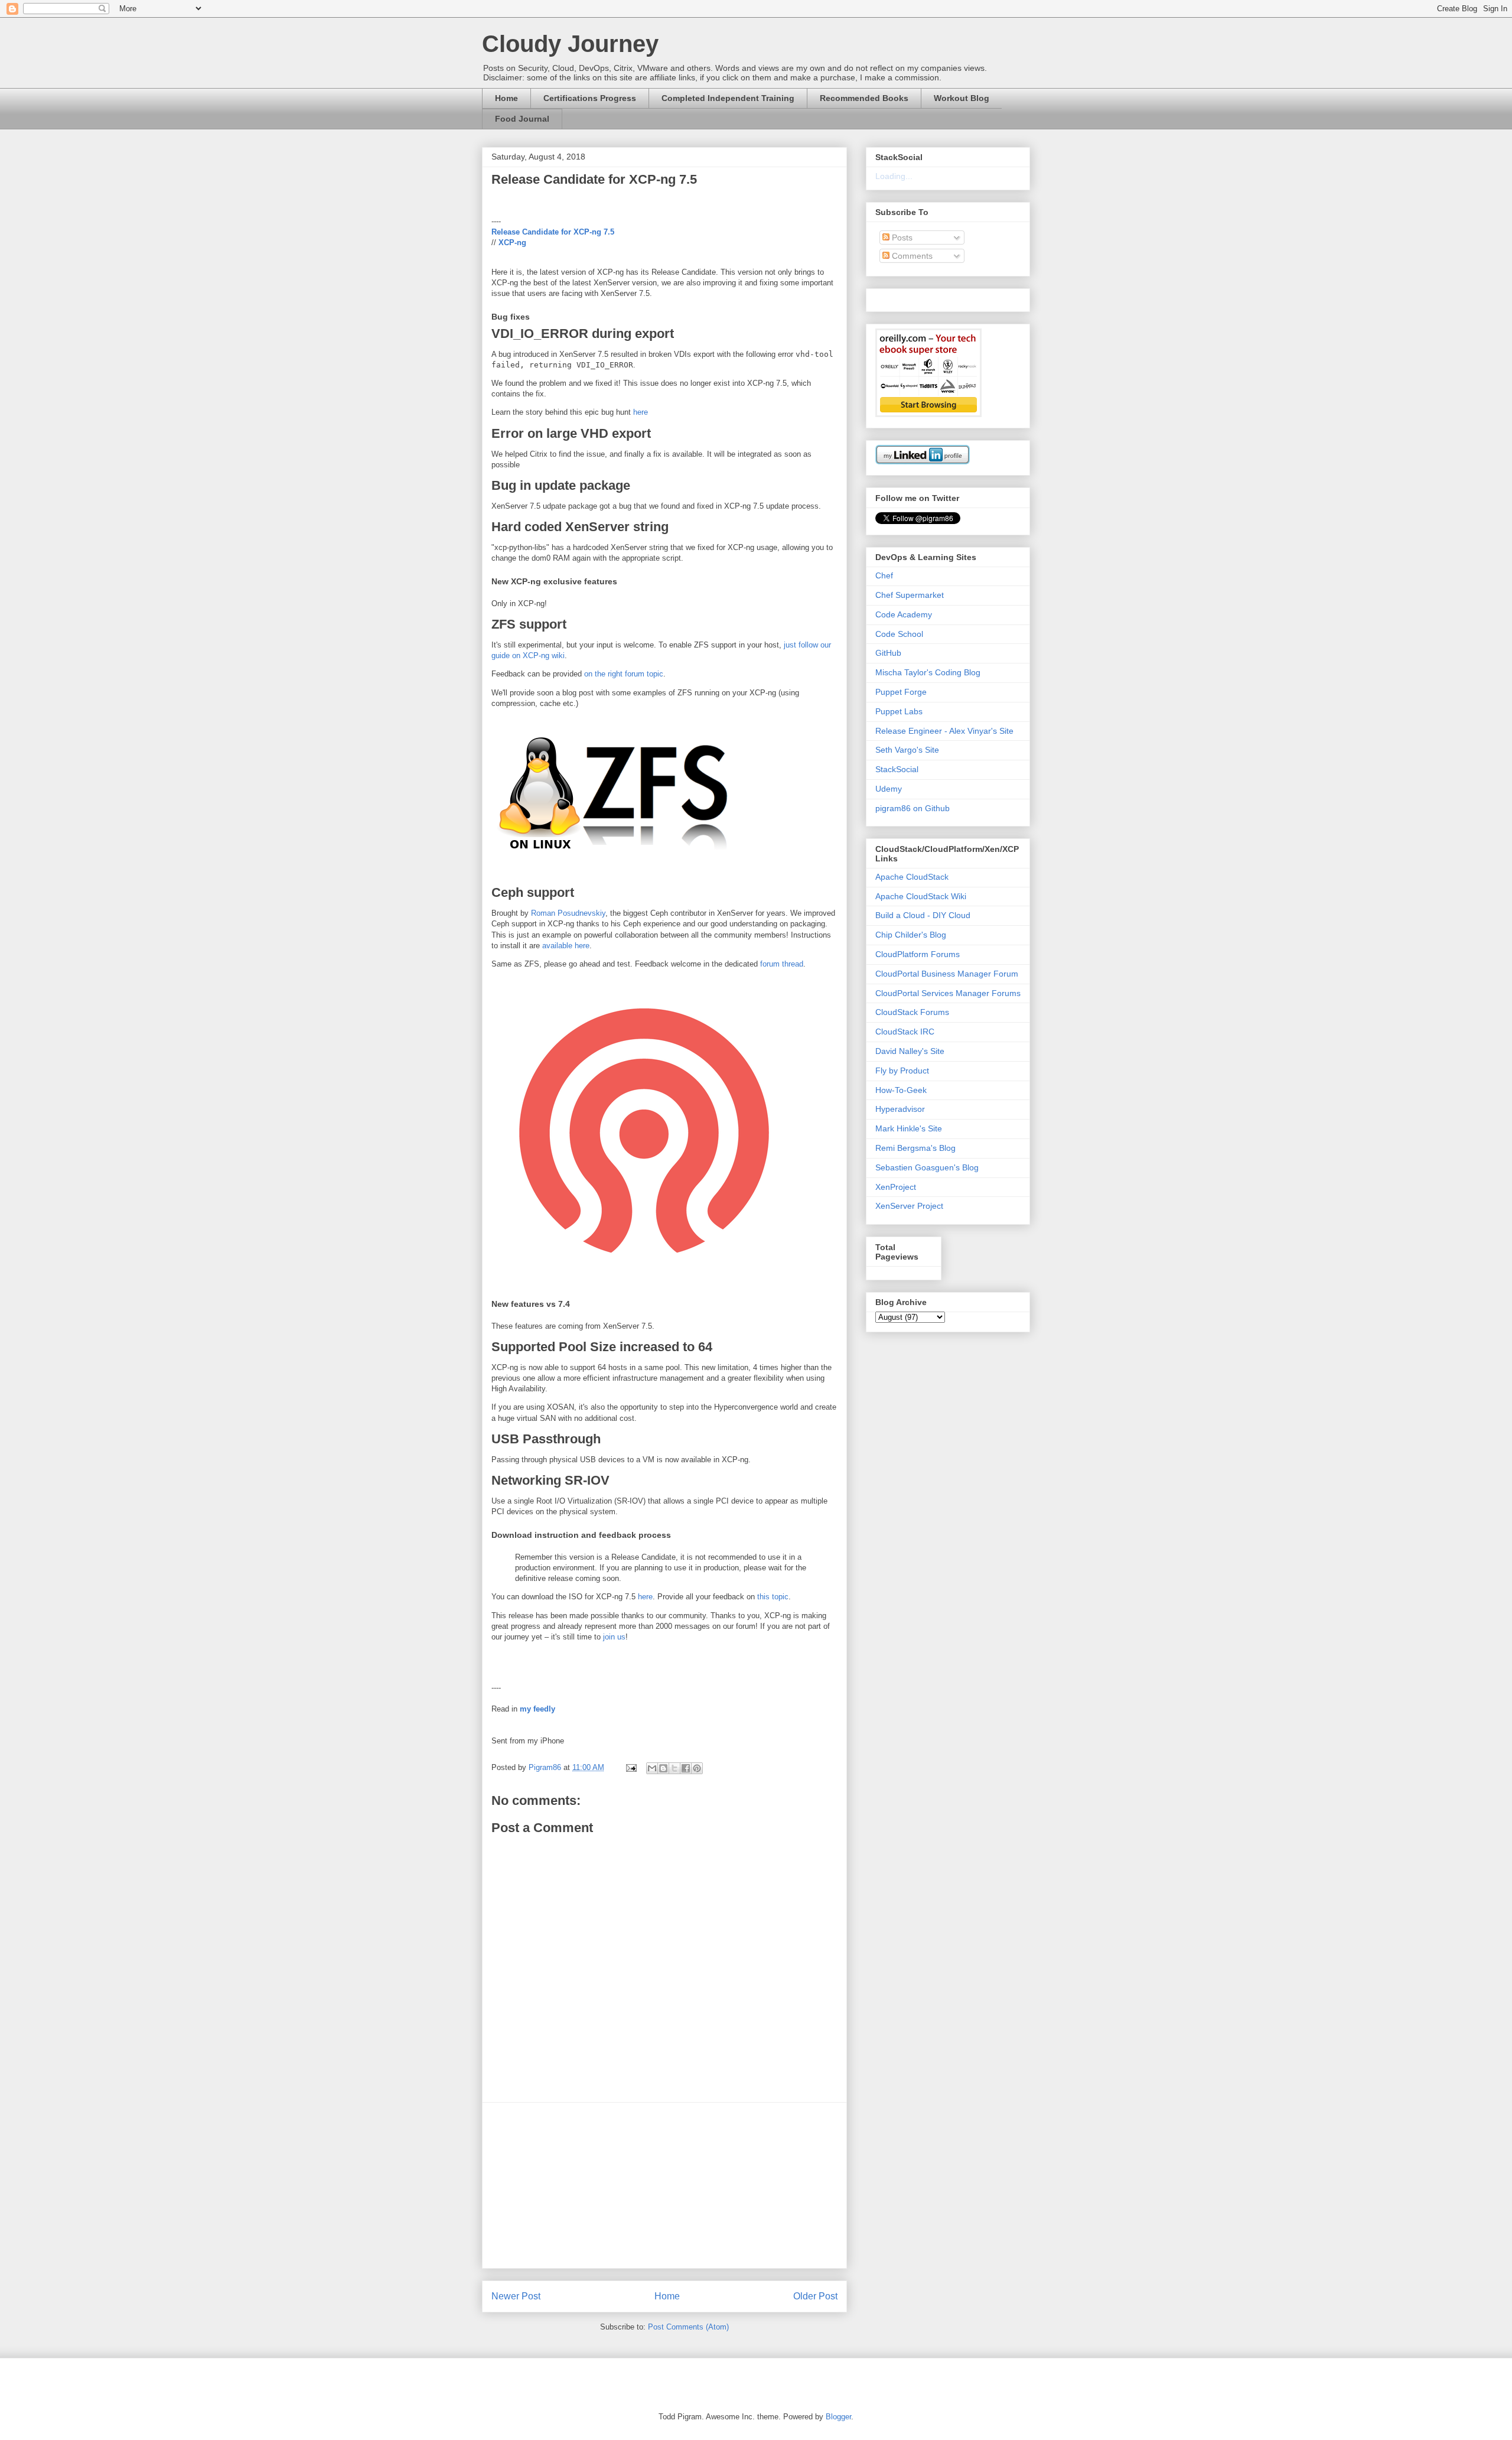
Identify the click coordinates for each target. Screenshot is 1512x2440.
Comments (911, 256)
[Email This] (652, 1768)
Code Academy (904, 614)
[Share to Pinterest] (697, 1768)
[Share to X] (674, 1768)
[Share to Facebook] (686, 1768)
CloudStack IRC (905, 1032)
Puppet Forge (901, 692)
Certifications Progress (590, 98)
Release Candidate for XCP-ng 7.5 (553, 232)
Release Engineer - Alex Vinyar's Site (944, 731)
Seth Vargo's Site (907, 750)
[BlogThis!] (663, 1768)
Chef (884, 575)
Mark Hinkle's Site (909, 1128)
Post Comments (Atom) (688, 2327)
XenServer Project (909, 1206)
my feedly (537, 1709)
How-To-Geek (901, 1090)
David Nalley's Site (910, 1051)
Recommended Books (864, 98)
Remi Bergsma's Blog (915, 1148)
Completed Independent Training (728, 98)
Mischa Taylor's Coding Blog (928, 672)
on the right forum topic (624, 674)
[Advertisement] (664, 2185)
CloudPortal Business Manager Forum (947, 974)
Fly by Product (902, 1071)
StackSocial (897, 769)
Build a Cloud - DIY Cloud (923, 915)
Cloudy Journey (570, 44)
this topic (773, 1597)
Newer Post (516, 2296)
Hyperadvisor (900, 1109)
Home (506, 98)
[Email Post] (630, 1767)
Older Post (815, 2296)
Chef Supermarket (910, 595)
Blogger (838, 2417)
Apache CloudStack (912, 877)
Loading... (894, 176)
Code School (899, 634)
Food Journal (522, 119)
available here (566, 946)
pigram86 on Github (913, 808)
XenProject (896, 1187)
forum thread (782, 964)
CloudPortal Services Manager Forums (948, 993)
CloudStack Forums (912, 1012)
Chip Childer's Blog (911, 935)
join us (614, 1637)
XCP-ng (512, 243)
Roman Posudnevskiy (568, 913)
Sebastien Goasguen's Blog (927, 1167)
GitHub (888, 653)
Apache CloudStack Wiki (921, 896)
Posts (901, 238)
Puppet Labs (899, 711)
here (641, 412)
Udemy (889, 789)
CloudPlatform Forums (918, 954)
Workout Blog (962, 98)
